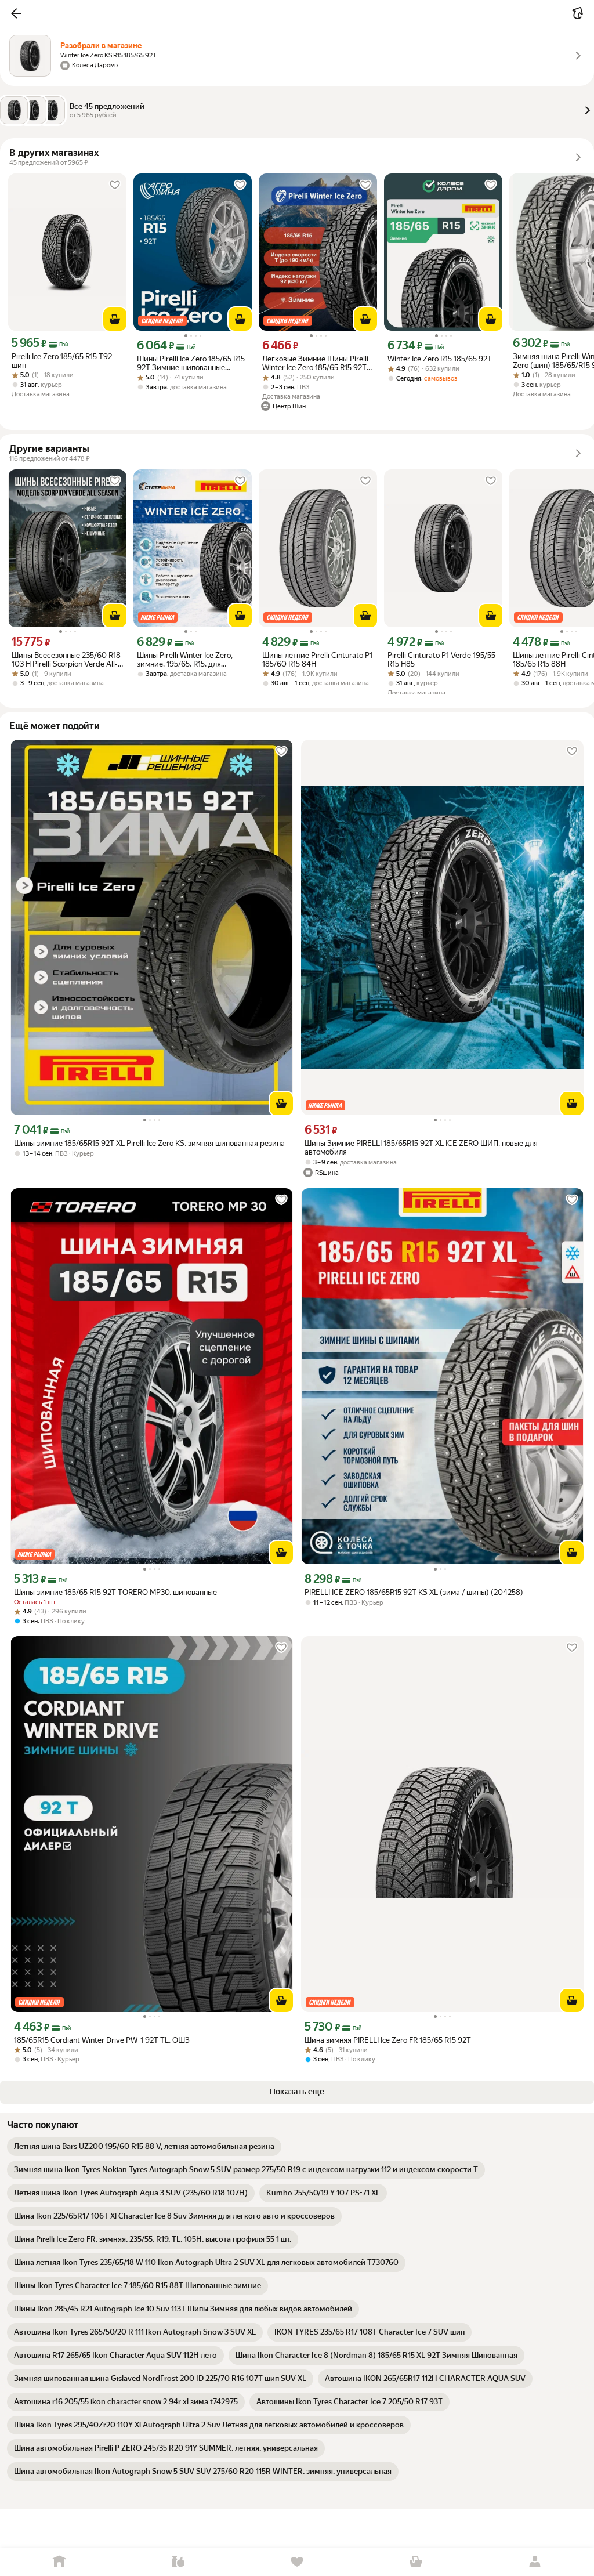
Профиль (535, 2562)
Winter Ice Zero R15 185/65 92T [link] (440, 359)
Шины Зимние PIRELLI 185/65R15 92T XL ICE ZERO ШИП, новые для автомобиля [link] (421, 1148)
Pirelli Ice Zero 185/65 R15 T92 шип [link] (62, 361)
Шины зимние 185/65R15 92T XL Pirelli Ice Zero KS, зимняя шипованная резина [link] (149, 1143)
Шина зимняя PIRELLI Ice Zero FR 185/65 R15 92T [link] (388, 2040)
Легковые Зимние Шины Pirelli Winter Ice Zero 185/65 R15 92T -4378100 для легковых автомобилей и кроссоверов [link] (315, 363)
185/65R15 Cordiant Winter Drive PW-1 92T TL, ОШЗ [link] (102, 2040)
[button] (16, 13)
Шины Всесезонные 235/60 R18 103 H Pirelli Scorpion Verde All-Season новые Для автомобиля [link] (66, 660)
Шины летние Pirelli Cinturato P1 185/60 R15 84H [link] (317, 660)
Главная (59, 2562)
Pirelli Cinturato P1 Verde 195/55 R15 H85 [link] (441, 660)
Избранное (297, 2562)
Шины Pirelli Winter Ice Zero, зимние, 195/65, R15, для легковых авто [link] (185, 660)
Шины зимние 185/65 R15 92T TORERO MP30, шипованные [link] (115, 1592)
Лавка (178, 2562)
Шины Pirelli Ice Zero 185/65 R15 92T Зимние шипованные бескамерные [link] (191, 363)
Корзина (416, 2562)
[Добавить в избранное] (115, 185)
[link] (144, 2147)
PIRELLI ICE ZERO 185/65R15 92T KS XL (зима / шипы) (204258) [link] (414, 1592)
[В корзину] (115, 319)
